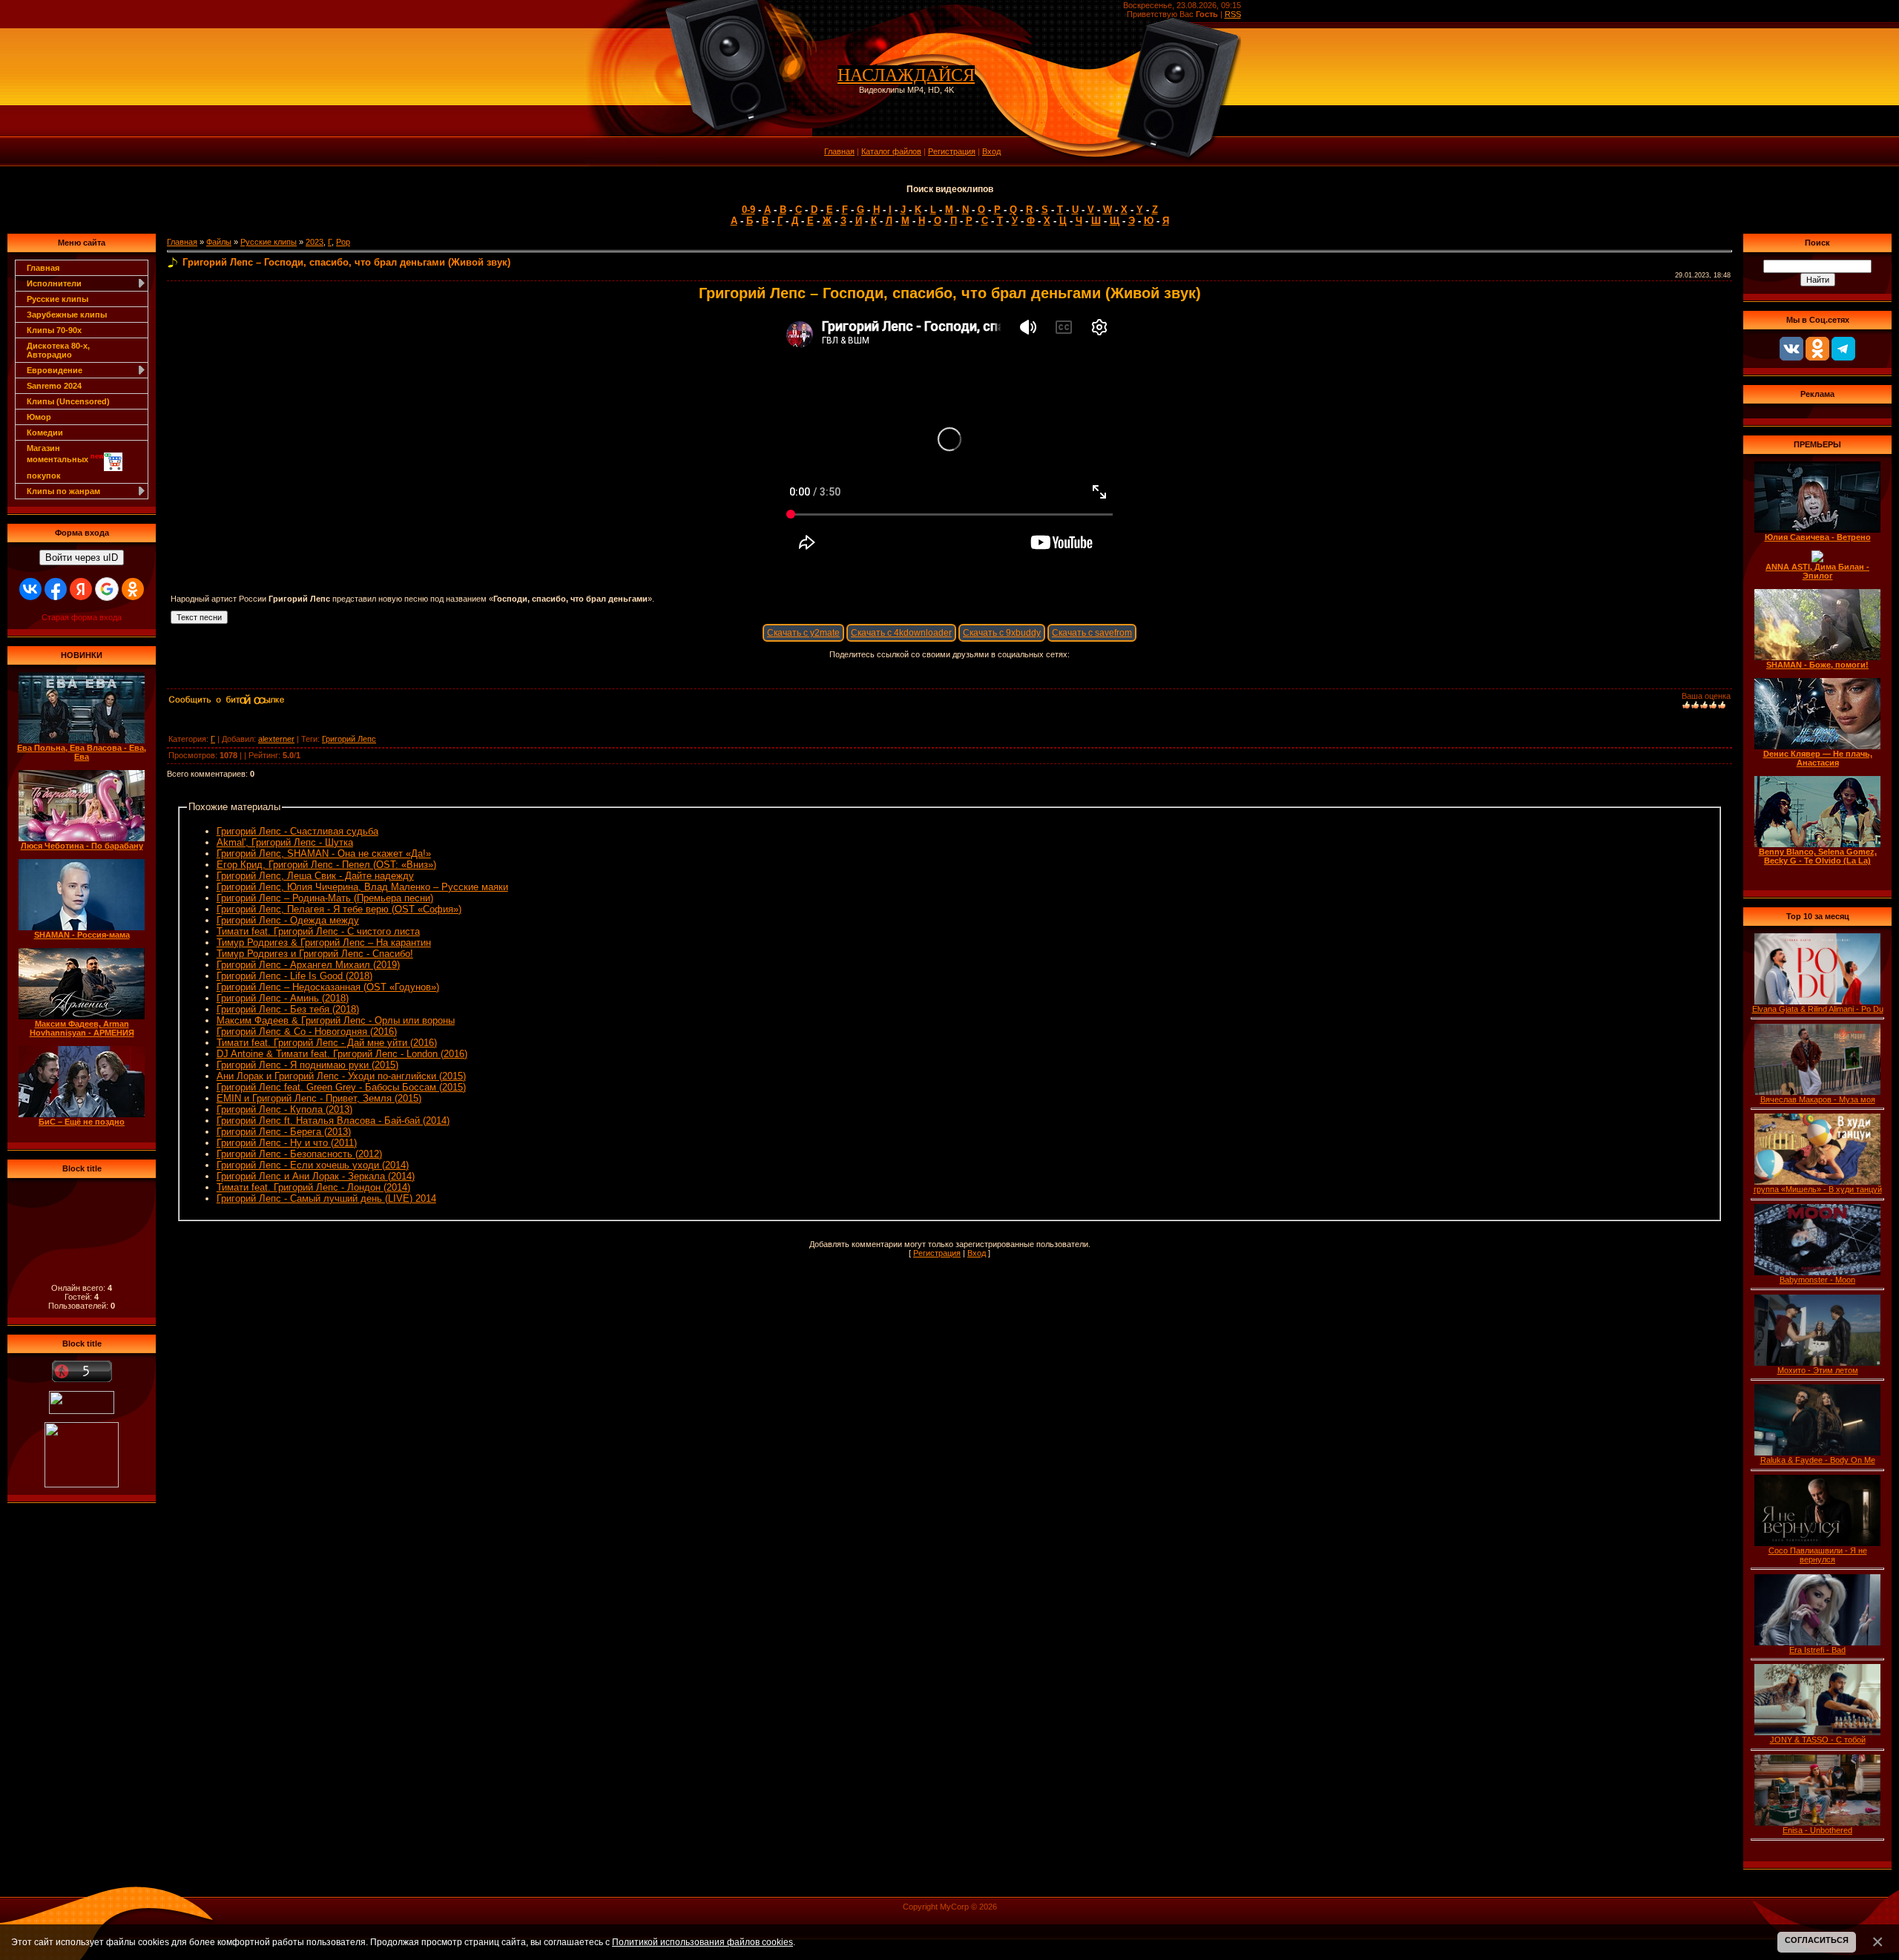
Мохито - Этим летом (1818, 1370)
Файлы (219, 242)
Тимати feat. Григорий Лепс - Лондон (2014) (313, 1187)
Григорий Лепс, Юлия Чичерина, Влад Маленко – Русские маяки (362, 887)
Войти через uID (82, 558)
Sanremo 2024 (54, 386)
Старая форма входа (82, 617)
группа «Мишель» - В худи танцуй (1818, 1189)
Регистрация (952, 151)
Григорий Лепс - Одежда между (288, 920)
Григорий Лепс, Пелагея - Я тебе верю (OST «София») (339, 909)
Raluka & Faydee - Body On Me (1818, 1460)
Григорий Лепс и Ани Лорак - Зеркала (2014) (316, 1176)
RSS (1233, 14)
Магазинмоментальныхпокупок (65, 462)
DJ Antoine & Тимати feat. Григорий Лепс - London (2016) (342, 1054)
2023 (315, 242)
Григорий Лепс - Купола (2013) (284, 1109)
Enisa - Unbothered (1817, 1830)
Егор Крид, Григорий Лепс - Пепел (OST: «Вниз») (326, 865)
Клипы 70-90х (54, 330)
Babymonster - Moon (1817, 1280)
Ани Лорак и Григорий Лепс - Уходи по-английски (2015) (341, 1076)
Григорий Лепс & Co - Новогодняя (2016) (307, 1032)
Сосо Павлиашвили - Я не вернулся (1818, 1555)
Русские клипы (57, 299)
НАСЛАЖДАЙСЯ (906, 75)
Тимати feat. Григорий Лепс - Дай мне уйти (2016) (327, 1043)
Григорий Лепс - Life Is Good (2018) (294, 976)
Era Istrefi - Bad (1817, 1650)
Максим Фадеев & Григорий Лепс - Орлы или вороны (336, 1020)
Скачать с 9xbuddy (1002, 633)
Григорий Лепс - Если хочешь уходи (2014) (313, 1165)
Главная (839, 151)
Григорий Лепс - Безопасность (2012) (299, 1154)
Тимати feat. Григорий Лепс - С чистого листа (318, 931)
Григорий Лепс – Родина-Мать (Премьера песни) (325, 898)
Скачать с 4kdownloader (901, 633)
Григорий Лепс (349, 739)
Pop (343, 242)
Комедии (45, 433)
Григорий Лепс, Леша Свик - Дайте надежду (315, 876)
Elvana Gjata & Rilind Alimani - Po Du (1818, 1009)
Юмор (39, 417)
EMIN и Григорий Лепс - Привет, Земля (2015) (319, 1098)
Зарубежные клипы (67, 315)
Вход (991, 151)
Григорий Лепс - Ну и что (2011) (287, 1143)
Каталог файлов (891, 151)
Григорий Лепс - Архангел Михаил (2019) (308, 965)
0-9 (748, 210)
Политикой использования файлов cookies (702, 1942)
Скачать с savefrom (1092, 633)
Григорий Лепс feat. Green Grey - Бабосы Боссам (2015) (341, 1087)
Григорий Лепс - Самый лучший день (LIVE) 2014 (326, 1198)
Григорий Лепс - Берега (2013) (284, 1132)
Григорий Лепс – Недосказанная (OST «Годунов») (328, 987)
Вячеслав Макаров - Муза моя (1818, 1099)
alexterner (276, 739)
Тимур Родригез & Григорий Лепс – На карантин (324, 943)
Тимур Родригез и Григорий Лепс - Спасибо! (315, 954)
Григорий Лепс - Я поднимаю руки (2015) (307, 1065)
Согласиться (1817, 1940)
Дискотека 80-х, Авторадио (58, 350)
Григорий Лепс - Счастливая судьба (297, 831)
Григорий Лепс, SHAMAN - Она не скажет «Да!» (324, 854)
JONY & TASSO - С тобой (1818, 1740)
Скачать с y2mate (803, 633)
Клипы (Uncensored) (68, 401)
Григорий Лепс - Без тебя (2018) (288, 1009)
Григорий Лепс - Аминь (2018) (283, 998)
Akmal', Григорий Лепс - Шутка (285, 842)
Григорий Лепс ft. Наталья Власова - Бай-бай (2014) (333, 1121)
